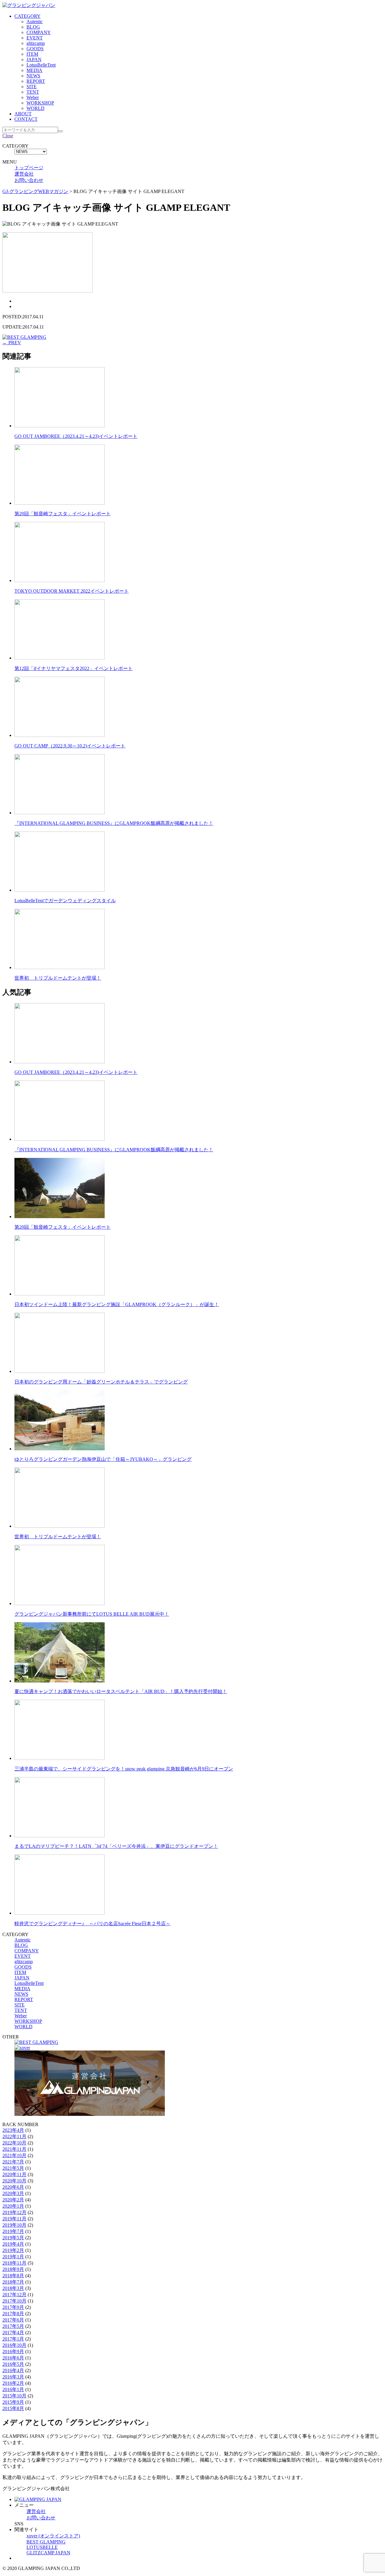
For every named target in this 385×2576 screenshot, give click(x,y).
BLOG (33, 27)
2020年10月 (14, 2181)
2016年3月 (13, 2377)
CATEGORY (28, 16)
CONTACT (26, 119)
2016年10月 (14, 2345)
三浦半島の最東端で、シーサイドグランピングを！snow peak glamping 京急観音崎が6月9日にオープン (124, 1769)
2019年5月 (13, 2238)
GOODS (35, 49)
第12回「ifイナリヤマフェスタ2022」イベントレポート (74, 668)
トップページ (29, 168)
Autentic (35, 22)
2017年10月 (14, 2301)
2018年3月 (13, 2288)
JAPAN (34, 59)
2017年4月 (13, 2333)
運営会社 (24, 174)
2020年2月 (13, 2200)
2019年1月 (13, 2257)
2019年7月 (13, 2231)
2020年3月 (13, 2193)
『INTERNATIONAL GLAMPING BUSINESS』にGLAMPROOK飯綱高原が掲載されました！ (114, 823)
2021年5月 (13, 2168)
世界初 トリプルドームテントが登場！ (58, 978)
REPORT (36, 81)
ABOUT (23, 114)
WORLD (35, 108)
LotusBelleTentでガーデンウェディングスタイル (65, 901)
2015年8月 (13, 2408)
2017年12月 (14, 2295)
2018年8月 (13, 2276)
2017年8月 (13, 2314)
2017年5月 (13, 2326)
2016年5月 (13, 2364)
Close (8, 136)
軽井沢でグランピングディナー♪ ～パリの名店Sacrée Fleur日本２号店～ (92, 1924)
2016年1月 (13, 2389)
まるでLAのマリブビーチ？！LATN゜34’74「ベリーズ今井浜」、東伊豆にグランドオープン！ (116, 1846)
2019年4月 (13, 2244)
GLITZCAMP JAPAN (48, 2553)
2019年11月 (14, 2219)
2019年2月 (13, 2250)
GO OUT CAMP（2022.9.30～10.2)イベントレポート (70, 746)
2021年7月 (13, 2162)
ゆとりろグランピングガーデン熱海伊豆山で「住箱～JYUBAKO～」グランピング (103, 1459)
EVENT (35, 38)
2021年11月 (14, 2149)
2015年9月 (13, 2402)
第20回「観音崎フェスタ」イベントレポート (63, 514)
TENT (33, 92)
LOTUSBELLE (42, 2547)
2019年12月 (14, 2212)
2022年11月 (14, 2136)
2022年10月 (14, 2143)
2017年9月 (13, 2307)
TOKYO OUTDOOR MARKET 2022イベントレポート (72, 591)
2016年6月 (13, 2358)
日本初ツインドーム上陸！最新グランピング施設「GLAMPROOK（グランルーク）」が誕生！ (117, 1304)
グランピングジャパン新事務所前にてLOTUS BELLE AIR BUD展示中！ (92, 1614)
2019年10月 (14, 2225)
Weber (33, 97)
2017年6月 (13, 2320)
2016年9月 (13, 2351)
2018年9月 (13, 2269)
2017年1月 (13, 2339)
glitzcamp (36, 43)
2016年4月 (13, 2370)
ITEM (32, 54)
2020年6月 (13, 2187)
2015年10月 (14, 2396)
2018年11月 (14, 2263)
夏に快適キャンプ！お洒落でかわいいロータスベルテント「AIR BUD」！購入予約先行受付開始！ (121, 1691)
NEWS (33, 76)
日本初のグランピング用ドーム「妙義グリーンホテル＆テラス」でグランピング (101, 1382)
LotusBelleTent (41, 65)
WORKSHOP (40, 103)
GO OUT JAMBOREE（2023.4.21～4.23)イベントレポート (76, 436)
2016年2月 (13, 2383)
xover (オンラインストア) (53, 2536)
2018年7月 (13, 2282)
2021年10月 (14, 2155)
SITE (32, 87)
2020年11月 (14, 2174)
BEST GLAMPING (46, 2542)
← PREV (12, 343)
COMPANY (39, 32)
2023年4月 (13, 2130)
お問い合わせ (29, 180)
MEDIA (34, 70)
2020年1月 (13, 2206)
